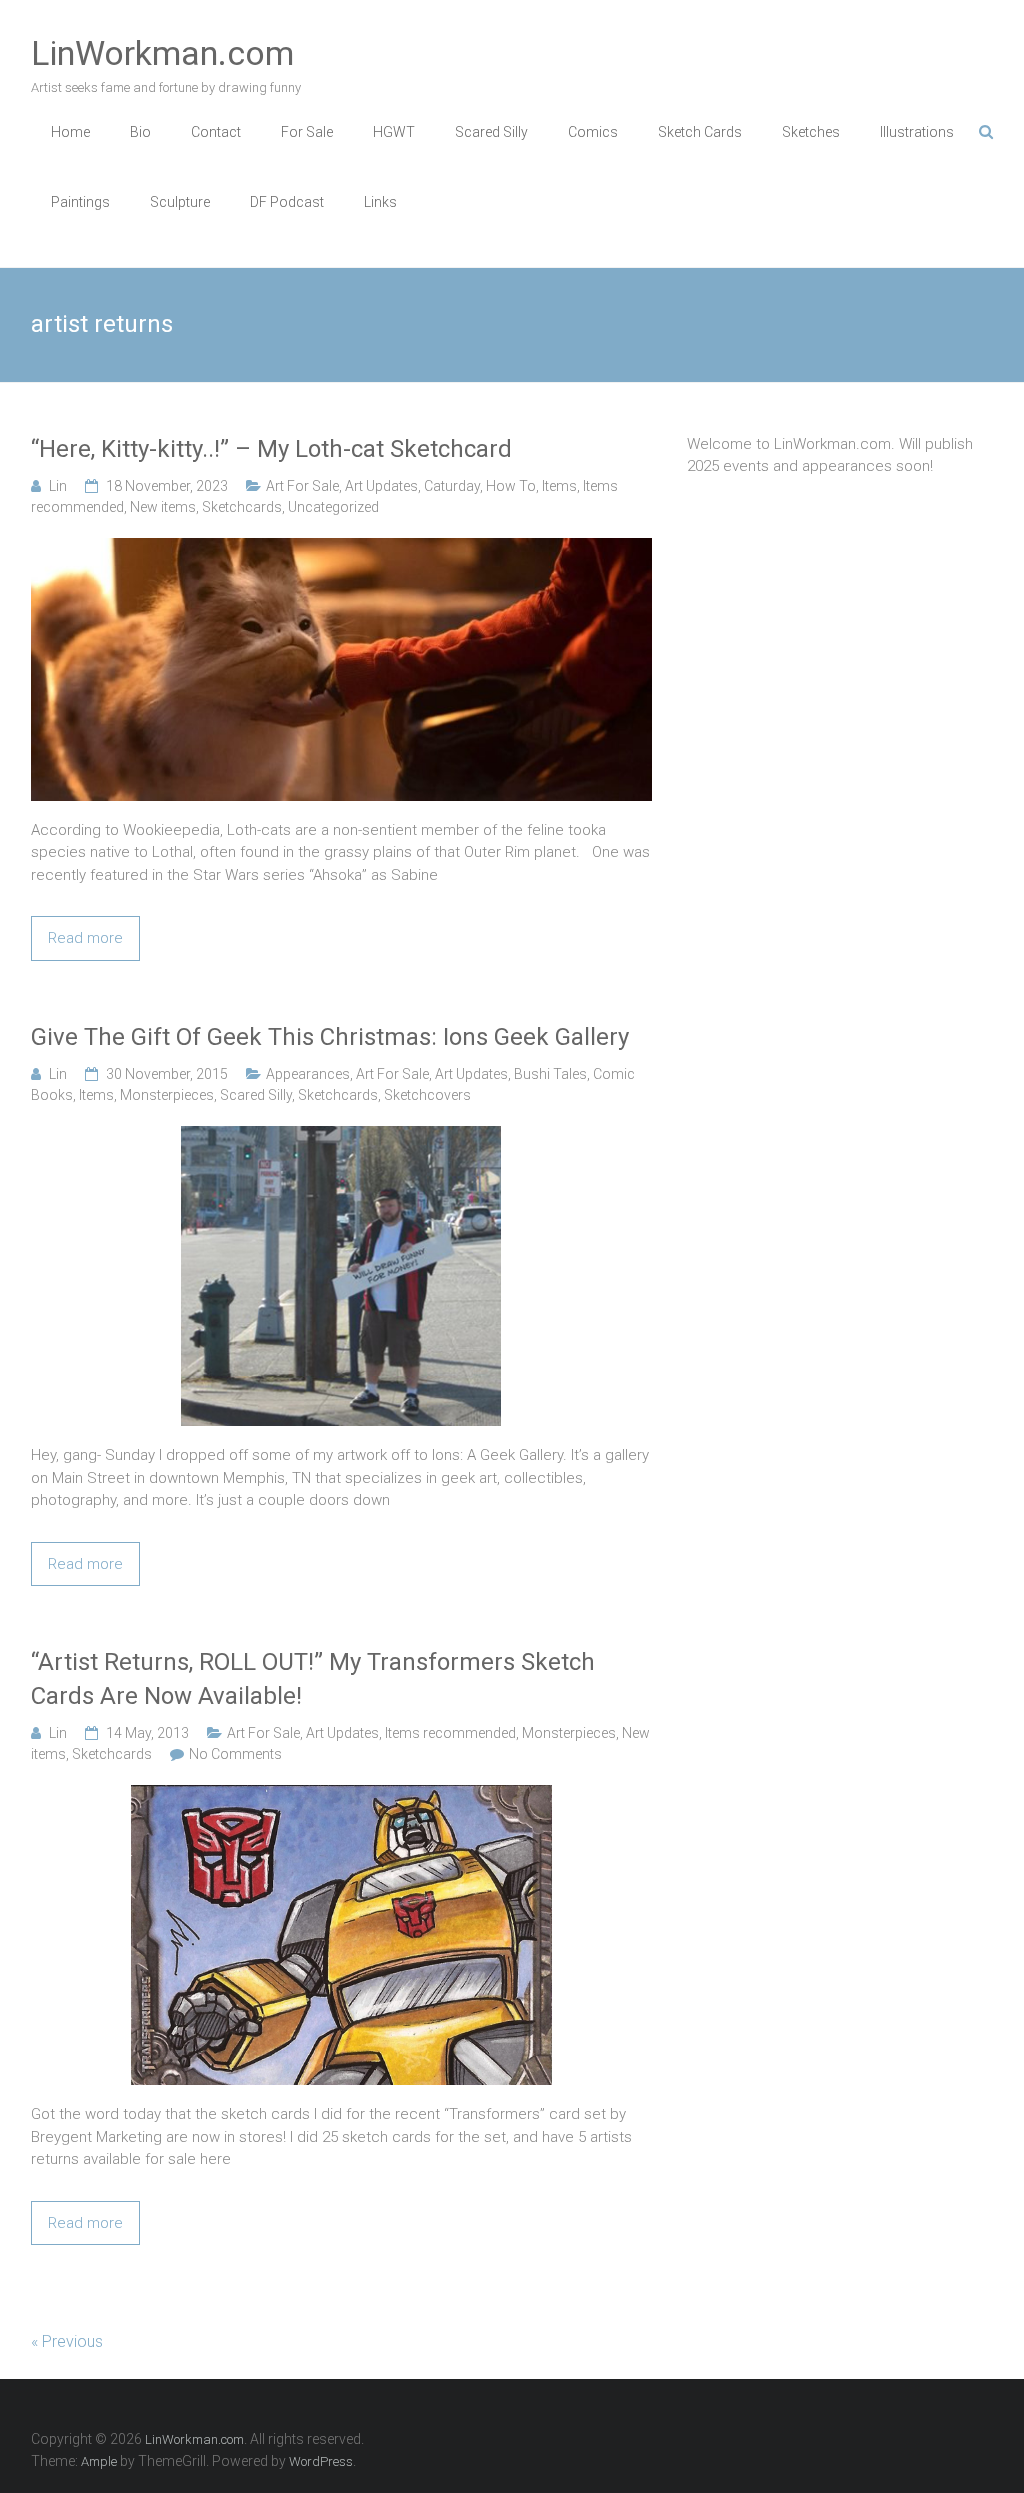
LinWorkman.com (162, 53)
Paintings (80, 202)
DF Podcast (287, 202)
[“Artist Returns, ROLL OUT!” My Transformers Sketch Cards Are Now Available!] (341, 1796)
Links (380, 202)
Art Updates (381, 486)
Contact (216, 132)
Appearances (308, 1074)
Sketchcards (242, 507)
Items (559, 486)
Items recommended (450, 1733)
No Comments (235, 1754)
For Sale (307, 132)
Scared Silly (491, 132)
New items (163, 507)
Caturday (452, 486)
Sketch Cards (700, 132)
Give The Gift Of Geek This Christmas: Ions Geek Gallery (330, 1037)
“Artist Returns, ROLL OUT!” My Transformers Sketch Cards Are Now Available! (313, 1679)
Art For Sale (302, 486)
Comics (593, 132)
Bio (140, 132)
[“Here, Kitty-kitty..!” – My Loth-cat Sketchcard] (341, 549)
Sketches (811, 132)
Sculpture (180, 202)
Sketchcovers (427, 1095)
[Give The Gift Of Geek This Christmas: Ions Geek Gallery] (341, 1137)
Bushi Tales (550, 1074)
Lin (58, 486)
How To (511, 486)
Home (70, 132)
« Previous (67, 2341)
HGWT (394, 132)
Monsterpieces (167, 1095)
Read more (85, 938)
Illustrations (917, 132)
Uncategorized (333, 507)
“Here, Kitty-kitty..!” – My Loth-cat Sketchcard (271, 449)
